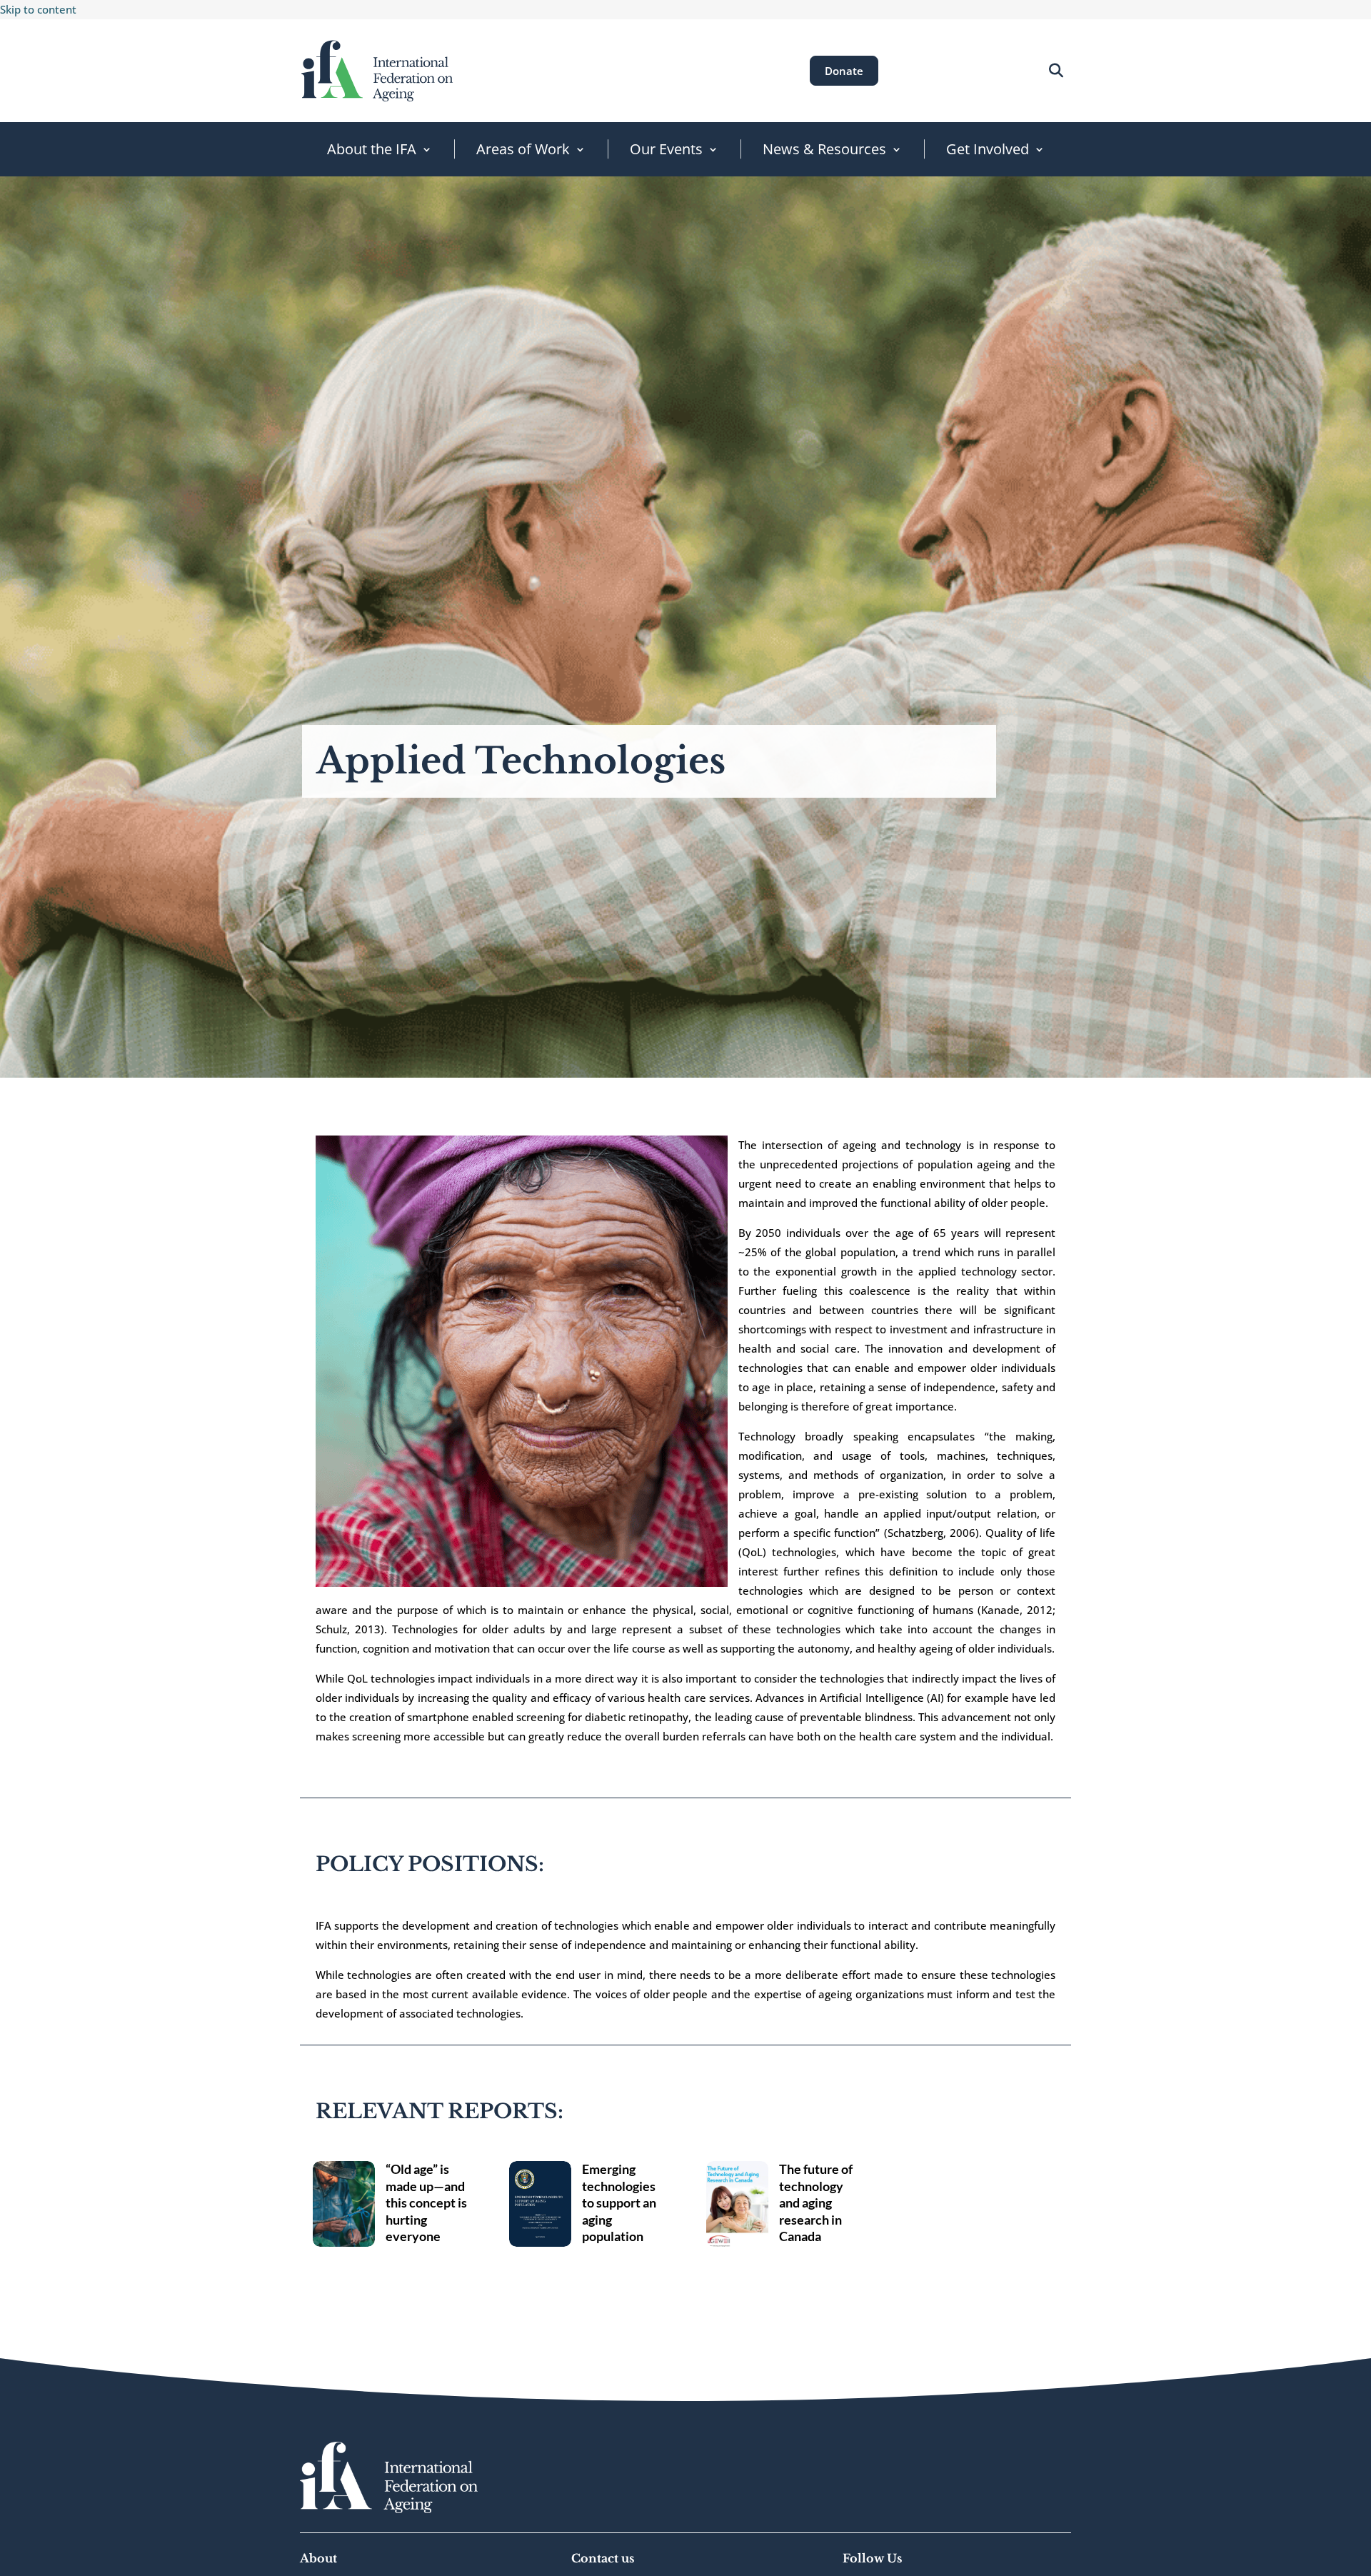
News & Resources (824, 149)
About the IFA (372, 149)
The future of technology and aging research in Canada (816, 2202)
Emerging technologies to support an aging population (619, 2202)
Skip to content (38, 9)
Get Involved (988, 149)
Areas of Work (523, 149)
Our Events (666, 149)
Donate (844, 71)
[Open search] (1056, 70)
